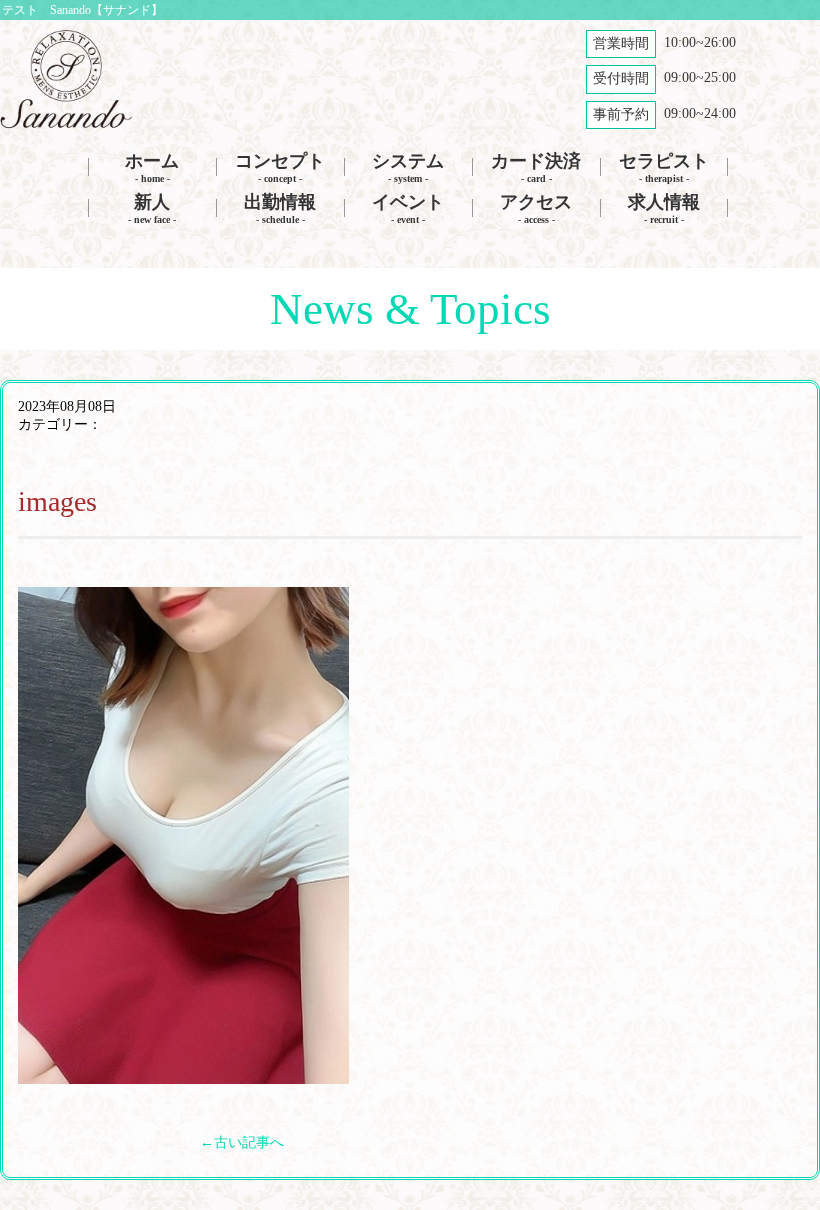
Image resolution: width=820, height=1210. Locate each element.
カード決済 (536, 167)
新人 (152, 208)
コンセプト (280, 167)
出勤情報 (280, 208)
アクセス (536, 208)
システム (408, 167)
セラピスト (664, 167)
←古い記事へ (242, 1142)
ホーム (152, 167)
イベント (408, 208)
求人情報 (664, 208)
